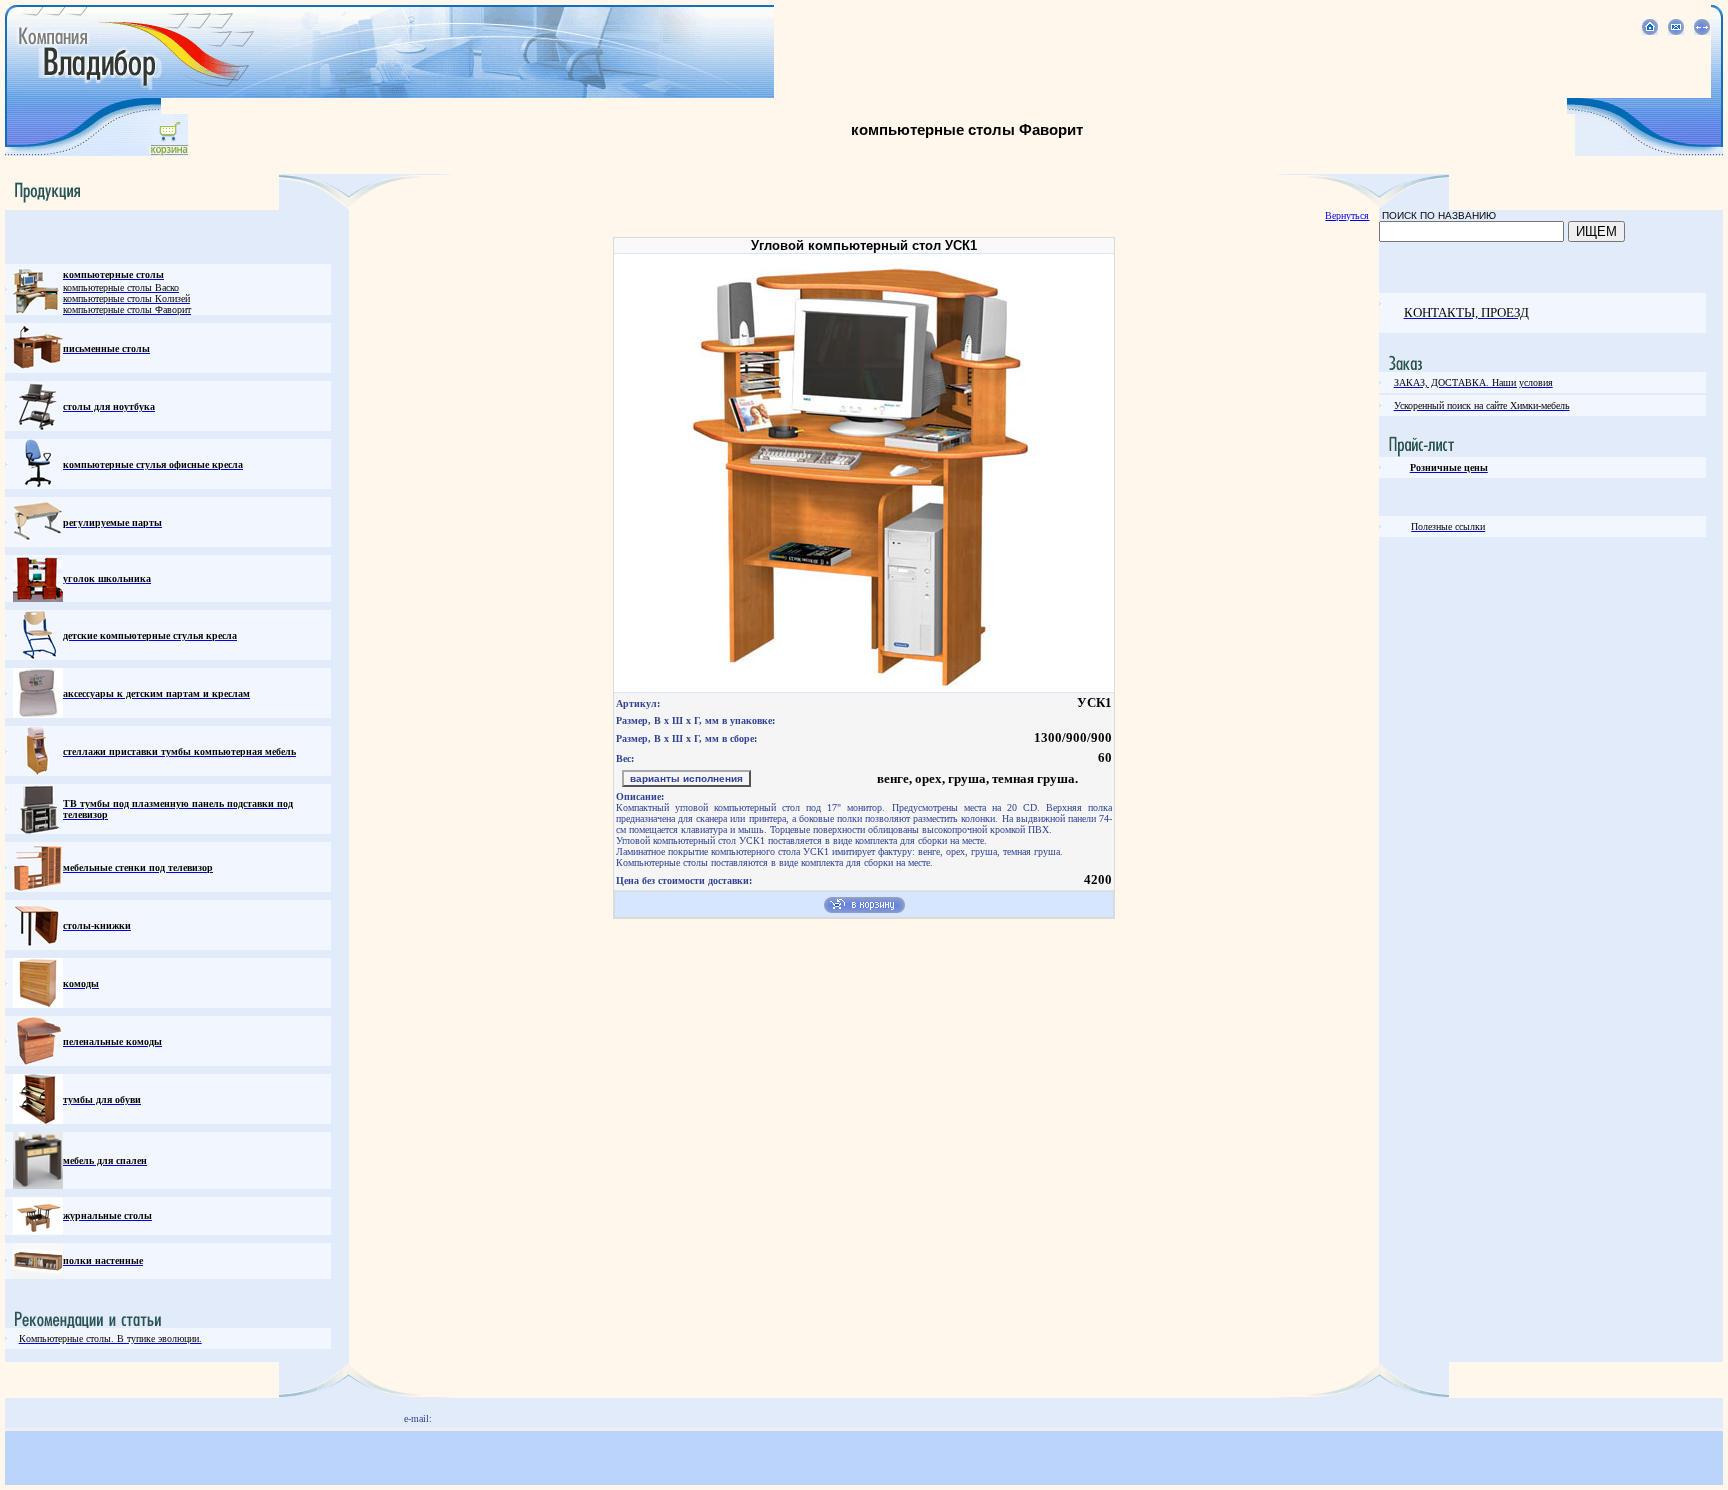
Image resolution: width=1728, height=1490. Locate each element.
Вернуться (1347, 215)
